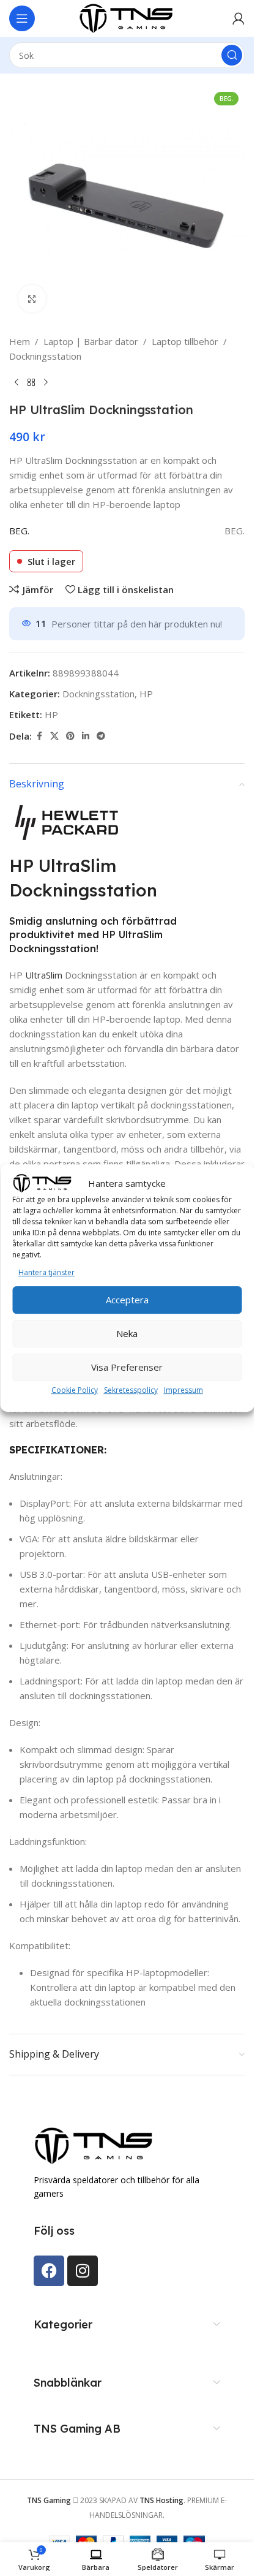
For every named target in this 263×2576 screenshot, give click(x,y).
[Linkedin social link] (86, 736)
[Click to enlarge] (32, 299)
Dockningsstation (45, 356)
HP (146, 694)
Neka (127, 1333)
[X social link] (54, 736)
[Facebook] (49, 2271)
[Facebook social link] (39, 736)
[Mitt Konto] (239, 18)
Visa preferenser (127, 1367)
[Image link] (95, 2145)
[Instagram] (83, 2271)
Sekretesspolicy (131, 1390)
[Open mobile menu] (22, 18)
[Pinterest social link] (70, 736)
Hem (20, 341)
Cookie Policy (75, 1390)
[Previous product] (17, 383)
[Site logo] (127, 17)
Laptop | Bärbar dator (91, 341)
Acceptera (127, 1300)
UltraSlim (44, 975)
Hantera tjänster (46, 1272)
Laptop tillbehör (185, 341)
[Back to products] (31, 383)
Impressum (183, 1390)
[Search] (232, 55)
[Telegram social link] (101, 736)
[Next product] (46, 383)
